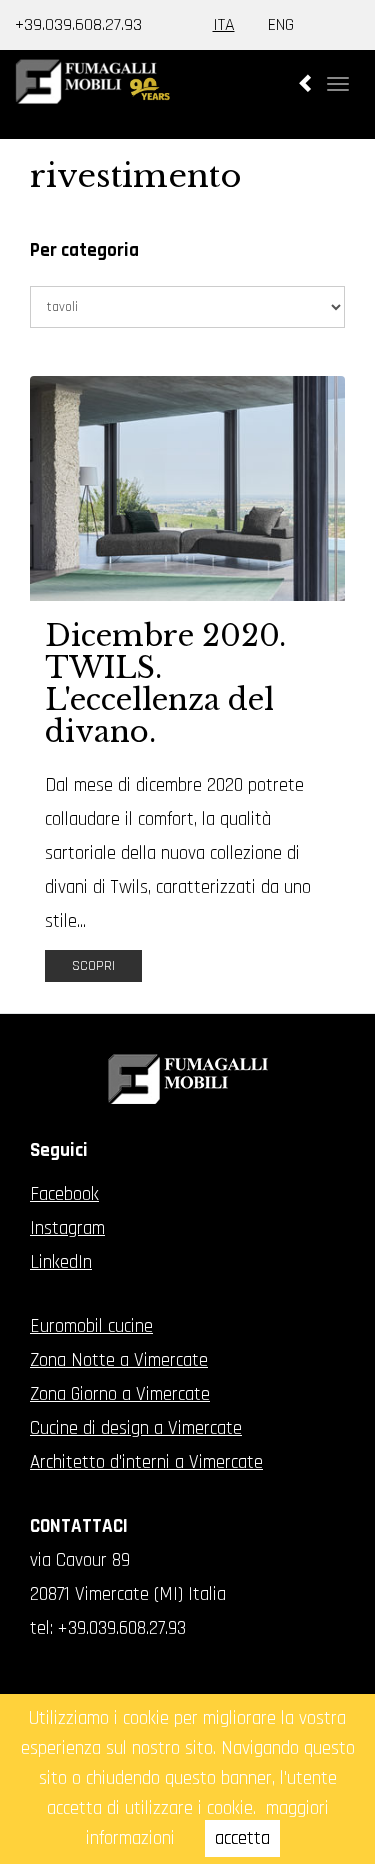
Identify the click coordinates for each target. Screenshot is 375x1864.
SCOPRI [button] (93, 966)
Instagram (67, 1228)
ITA (224, 24)
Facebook (64, 1194)
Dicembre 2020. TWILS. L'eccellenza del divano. (165, 684)
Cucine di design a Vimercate (136, 1428)
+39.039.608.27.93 (78, 24)
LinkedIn (61, 1262)
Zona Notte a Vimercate (119, 1360)
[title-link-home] (187, 99)
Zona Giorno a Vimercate (120, 1394)
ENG (281, 24)
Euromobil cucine (91, 1326)
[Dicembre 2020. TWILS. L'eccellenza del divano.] (187, 488)
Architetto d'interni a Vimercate (146, 1462)
